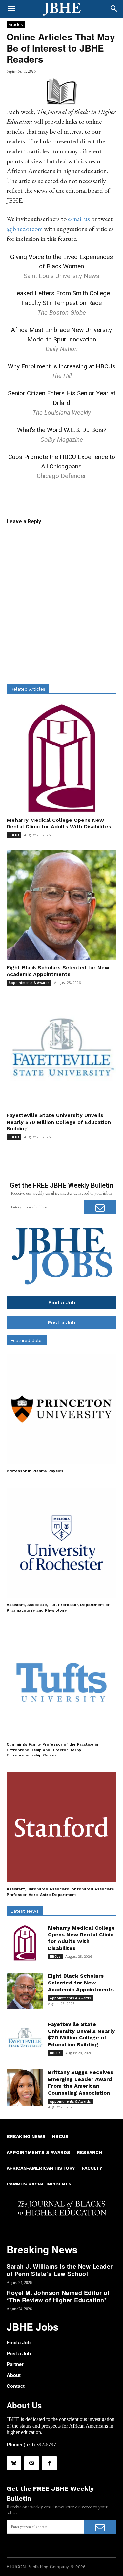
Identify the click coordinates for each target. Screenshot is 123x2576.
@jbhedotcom (25, 229)
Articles (16, 24)
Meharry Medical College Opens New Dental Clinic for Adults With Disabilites (81, 1938)
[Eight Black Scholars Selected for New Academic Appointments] (61, 905)
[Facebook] (49, 2463)
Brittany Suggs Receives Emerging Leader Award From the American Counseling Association (81, 2082)
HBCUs (14, 835)
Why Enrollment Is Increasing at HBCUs (62, 366)
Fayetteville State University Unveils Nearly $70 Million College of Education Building (59, 1122)
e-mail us (79, 219)
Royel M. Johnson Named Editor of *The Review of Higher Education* (58, 2296)
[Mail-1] (31, 2463)
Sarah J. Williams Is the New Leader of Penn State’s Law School (60, 2270)
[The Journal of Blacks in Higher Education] (61, 9)
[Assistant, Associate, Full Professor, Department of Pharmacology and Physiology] (61, 1543)
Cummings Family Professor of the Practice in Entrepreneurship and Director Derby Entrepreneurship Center (52, 1750)
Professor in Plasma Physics (35, 1471)
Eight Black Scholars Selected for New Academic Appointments (58, 971)
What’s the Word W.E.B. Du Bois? (62, 430)
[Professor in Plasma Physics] (61, 1409)
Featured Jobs (27, 1340)
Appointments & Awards (29, 983)
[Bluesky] (14, 2463)
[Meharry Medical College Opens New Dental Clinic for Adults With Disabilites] (61, 758)
